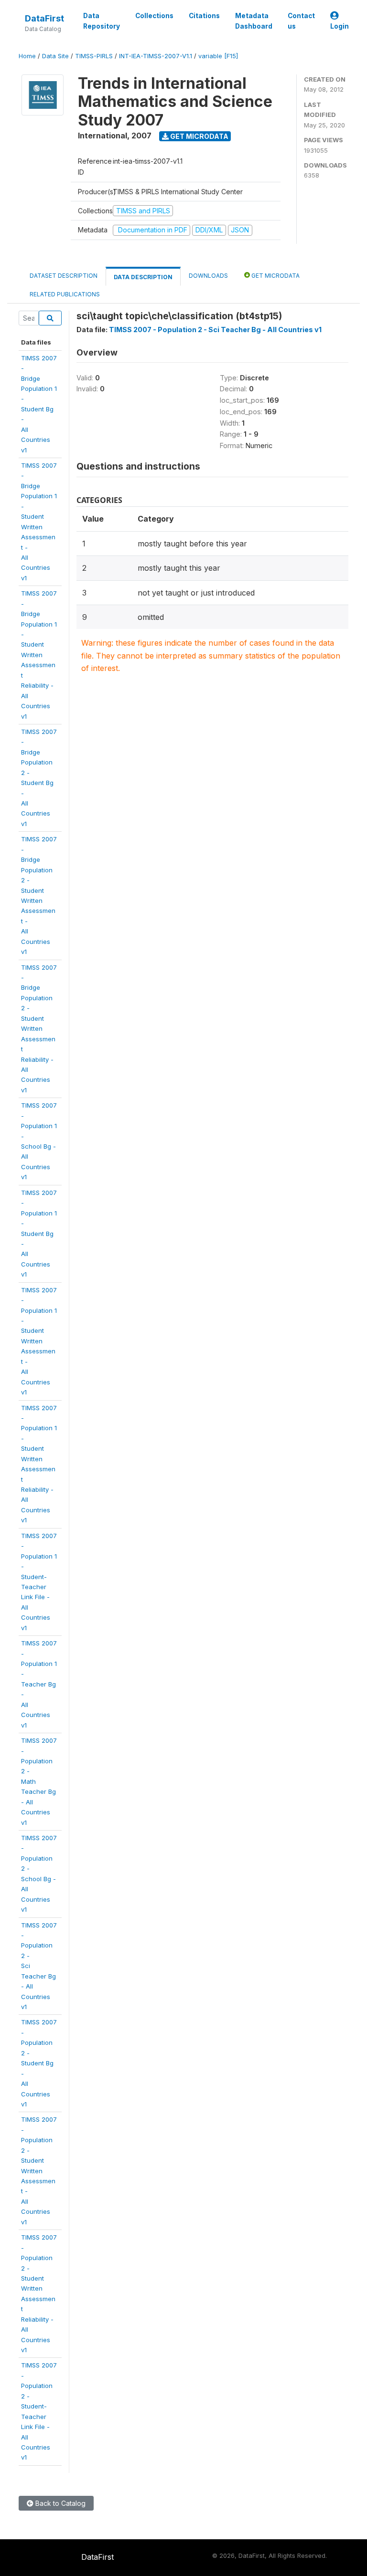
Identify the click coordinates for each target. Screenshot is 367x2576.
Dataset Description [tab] (64, 276)
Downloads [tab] (208, 276)
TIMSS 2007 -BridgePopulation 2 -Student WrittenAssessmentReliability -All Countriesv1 (39, 1029)
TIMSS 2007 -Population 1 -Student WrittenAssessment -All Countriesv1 (39, 1341)
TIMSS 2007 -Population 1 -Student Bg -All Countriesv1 (39, 1234)
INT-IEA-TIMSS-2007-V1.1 (156, 56)
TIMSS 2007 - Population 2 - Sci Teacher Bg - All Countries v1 (215, 330)
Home (27, 56)
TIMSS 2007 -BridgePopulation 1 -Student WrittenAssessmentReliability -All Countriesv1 (39, 654)
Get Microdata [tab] (275, 276)
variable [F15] (218, 56)
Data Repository (102, 21)
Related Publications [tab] (65, 294)
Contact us (301, 21)
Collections (154, 16)
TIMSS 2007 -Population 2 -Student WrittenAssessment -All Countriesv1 (39, 2170)
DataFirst (44, 18)
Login (340, 26)
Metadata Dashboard (254, 21)
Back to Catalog (59, 2503)
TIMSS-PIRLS (94, 56)
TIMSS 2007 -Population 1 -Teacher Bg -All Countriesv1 (39, 1684)
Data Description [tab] (143, 277)
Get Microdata (199, 136)
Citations (204, 16)
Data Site (55, 56)
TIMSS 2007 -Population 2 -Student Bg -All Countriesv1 (39, 2063)
